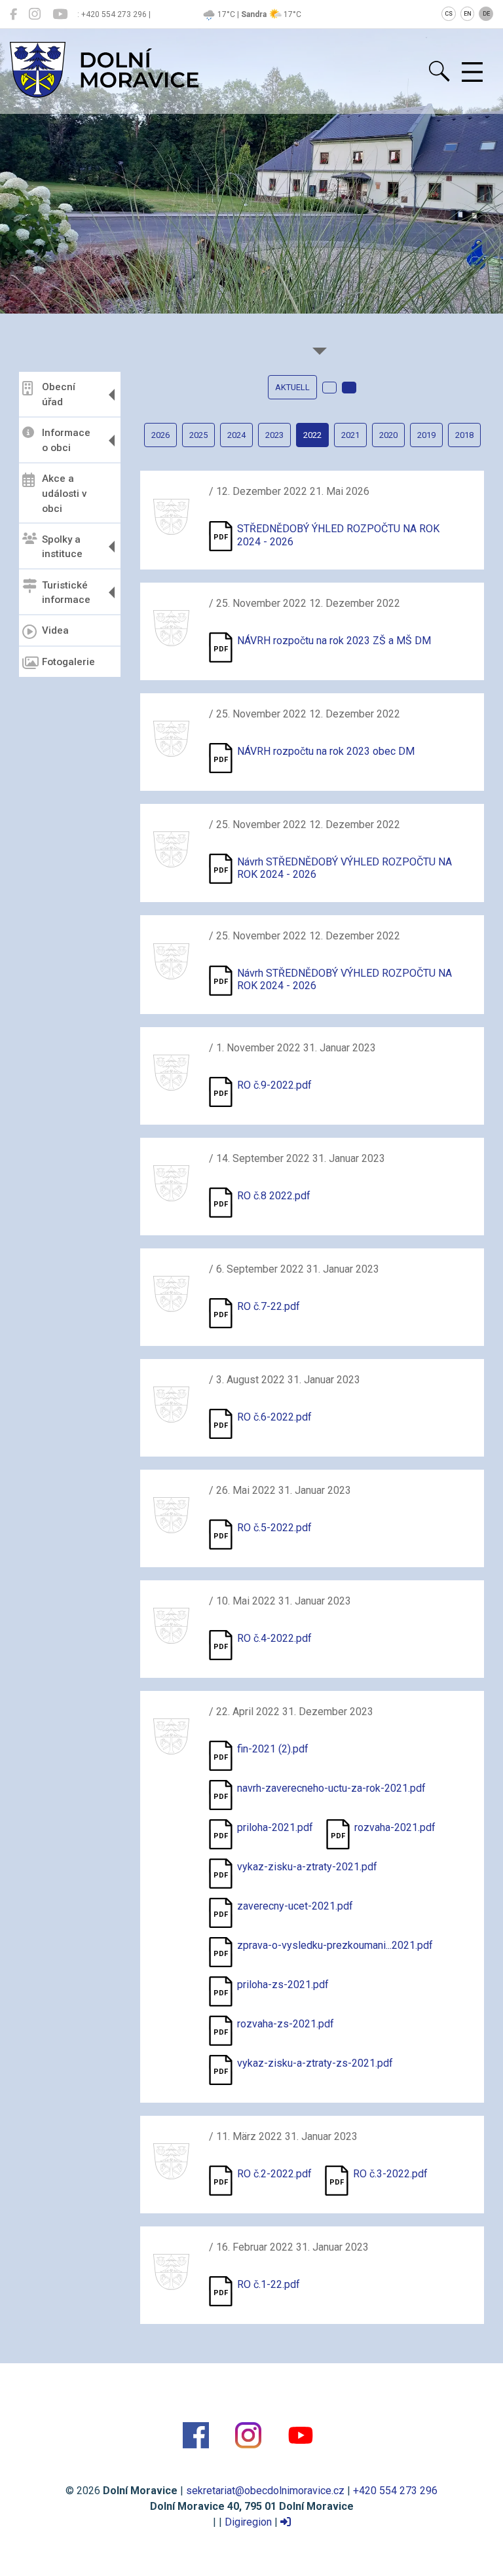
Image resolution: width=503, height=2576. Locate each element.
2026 (160, 435)
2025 (198, 435)
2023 (274, 435)
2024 (236, 435)
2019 (426, 435)
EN (468, 14)
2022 (312, 435)
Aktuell (292, 387)
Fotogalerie (68, 662)
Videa (55, 630)
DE (486, 14)
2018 (464, 435)
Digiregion (248, 2522)
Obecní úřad (59, 394)
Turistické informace (66, 593)
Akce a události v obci (65, 494)
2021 (350, 435)
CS (449, 14)
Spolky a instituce (62, 547)
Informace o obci (66, 440)
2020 (388, 435)
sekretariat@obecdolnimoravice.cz (265, 2491)
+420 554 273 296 (395, 2491)
